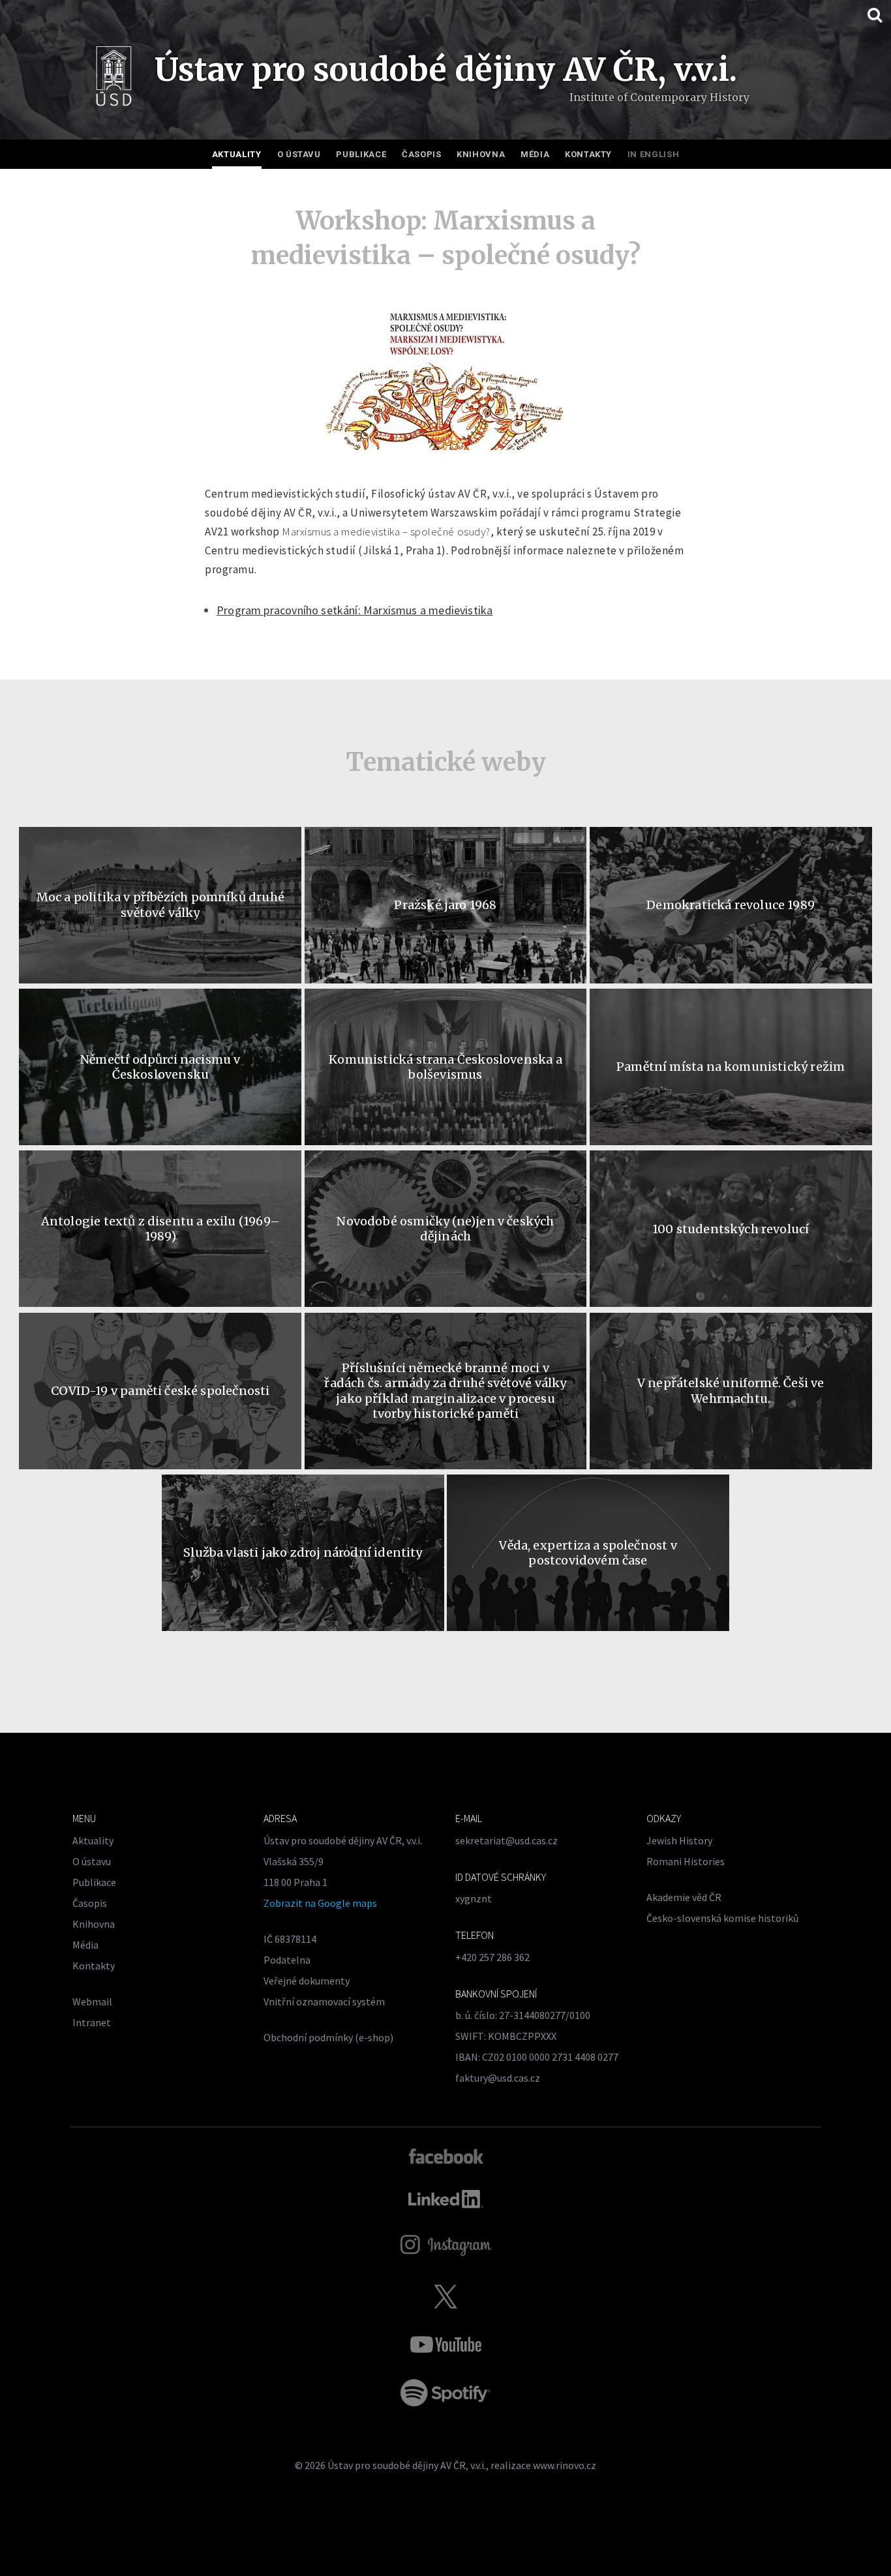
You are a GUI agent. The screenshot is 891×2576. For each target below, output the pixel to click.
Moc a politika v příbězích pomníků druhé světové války (160, 905)
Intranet (92, 2022)
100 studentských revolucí (731, 1229)
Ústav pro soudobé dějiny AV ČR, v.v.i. (407, 2465)
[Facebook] (446, 2155)
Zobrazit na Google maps (320, 1903)
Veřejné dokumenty (307, 1981)
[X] (445, 2296)
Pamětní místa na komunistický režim (731, 1067)
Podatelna (287, 1960)
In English (654, 154)
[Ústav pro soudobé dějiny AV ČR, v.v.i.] (114, 79)
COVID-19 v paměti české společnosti (160, 1391)
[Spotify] (445, 2393)
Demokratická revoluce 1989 (731, 905)
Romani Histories (686, 1861)
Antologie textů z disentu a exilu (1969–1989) (160, 1229)
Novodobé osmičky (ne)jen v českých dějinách (445, 1229)
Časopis (422, 154)
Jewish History (679, 1840)
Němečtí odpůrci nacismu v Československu (160, 1067)
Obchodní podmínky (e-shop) (328, 2037)
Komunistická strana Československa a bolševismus (445, 1067)
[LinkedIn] (446, 2199)
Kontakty (588, 154)
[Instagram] (446, 2245)
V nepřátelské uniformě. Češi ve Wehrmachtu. (731, 1390)
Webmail (92, 2001)
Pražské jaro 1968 (445, 905)
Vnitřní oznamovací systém (324, 2001)
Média (535, 154)
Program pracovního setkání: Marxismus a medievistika (355, 610)
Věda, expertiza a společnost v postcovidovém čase (588, 1553)
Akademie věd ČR (684, 1897)
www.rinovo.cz (565, 2465)
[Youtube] (445, 2344)
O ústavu (299, 154)
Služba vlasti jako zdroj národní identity (303, 1552)
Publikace (361, 154)
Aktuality (237, 154)
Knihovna (481, 154)
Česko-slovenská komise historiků (723, 1918)
